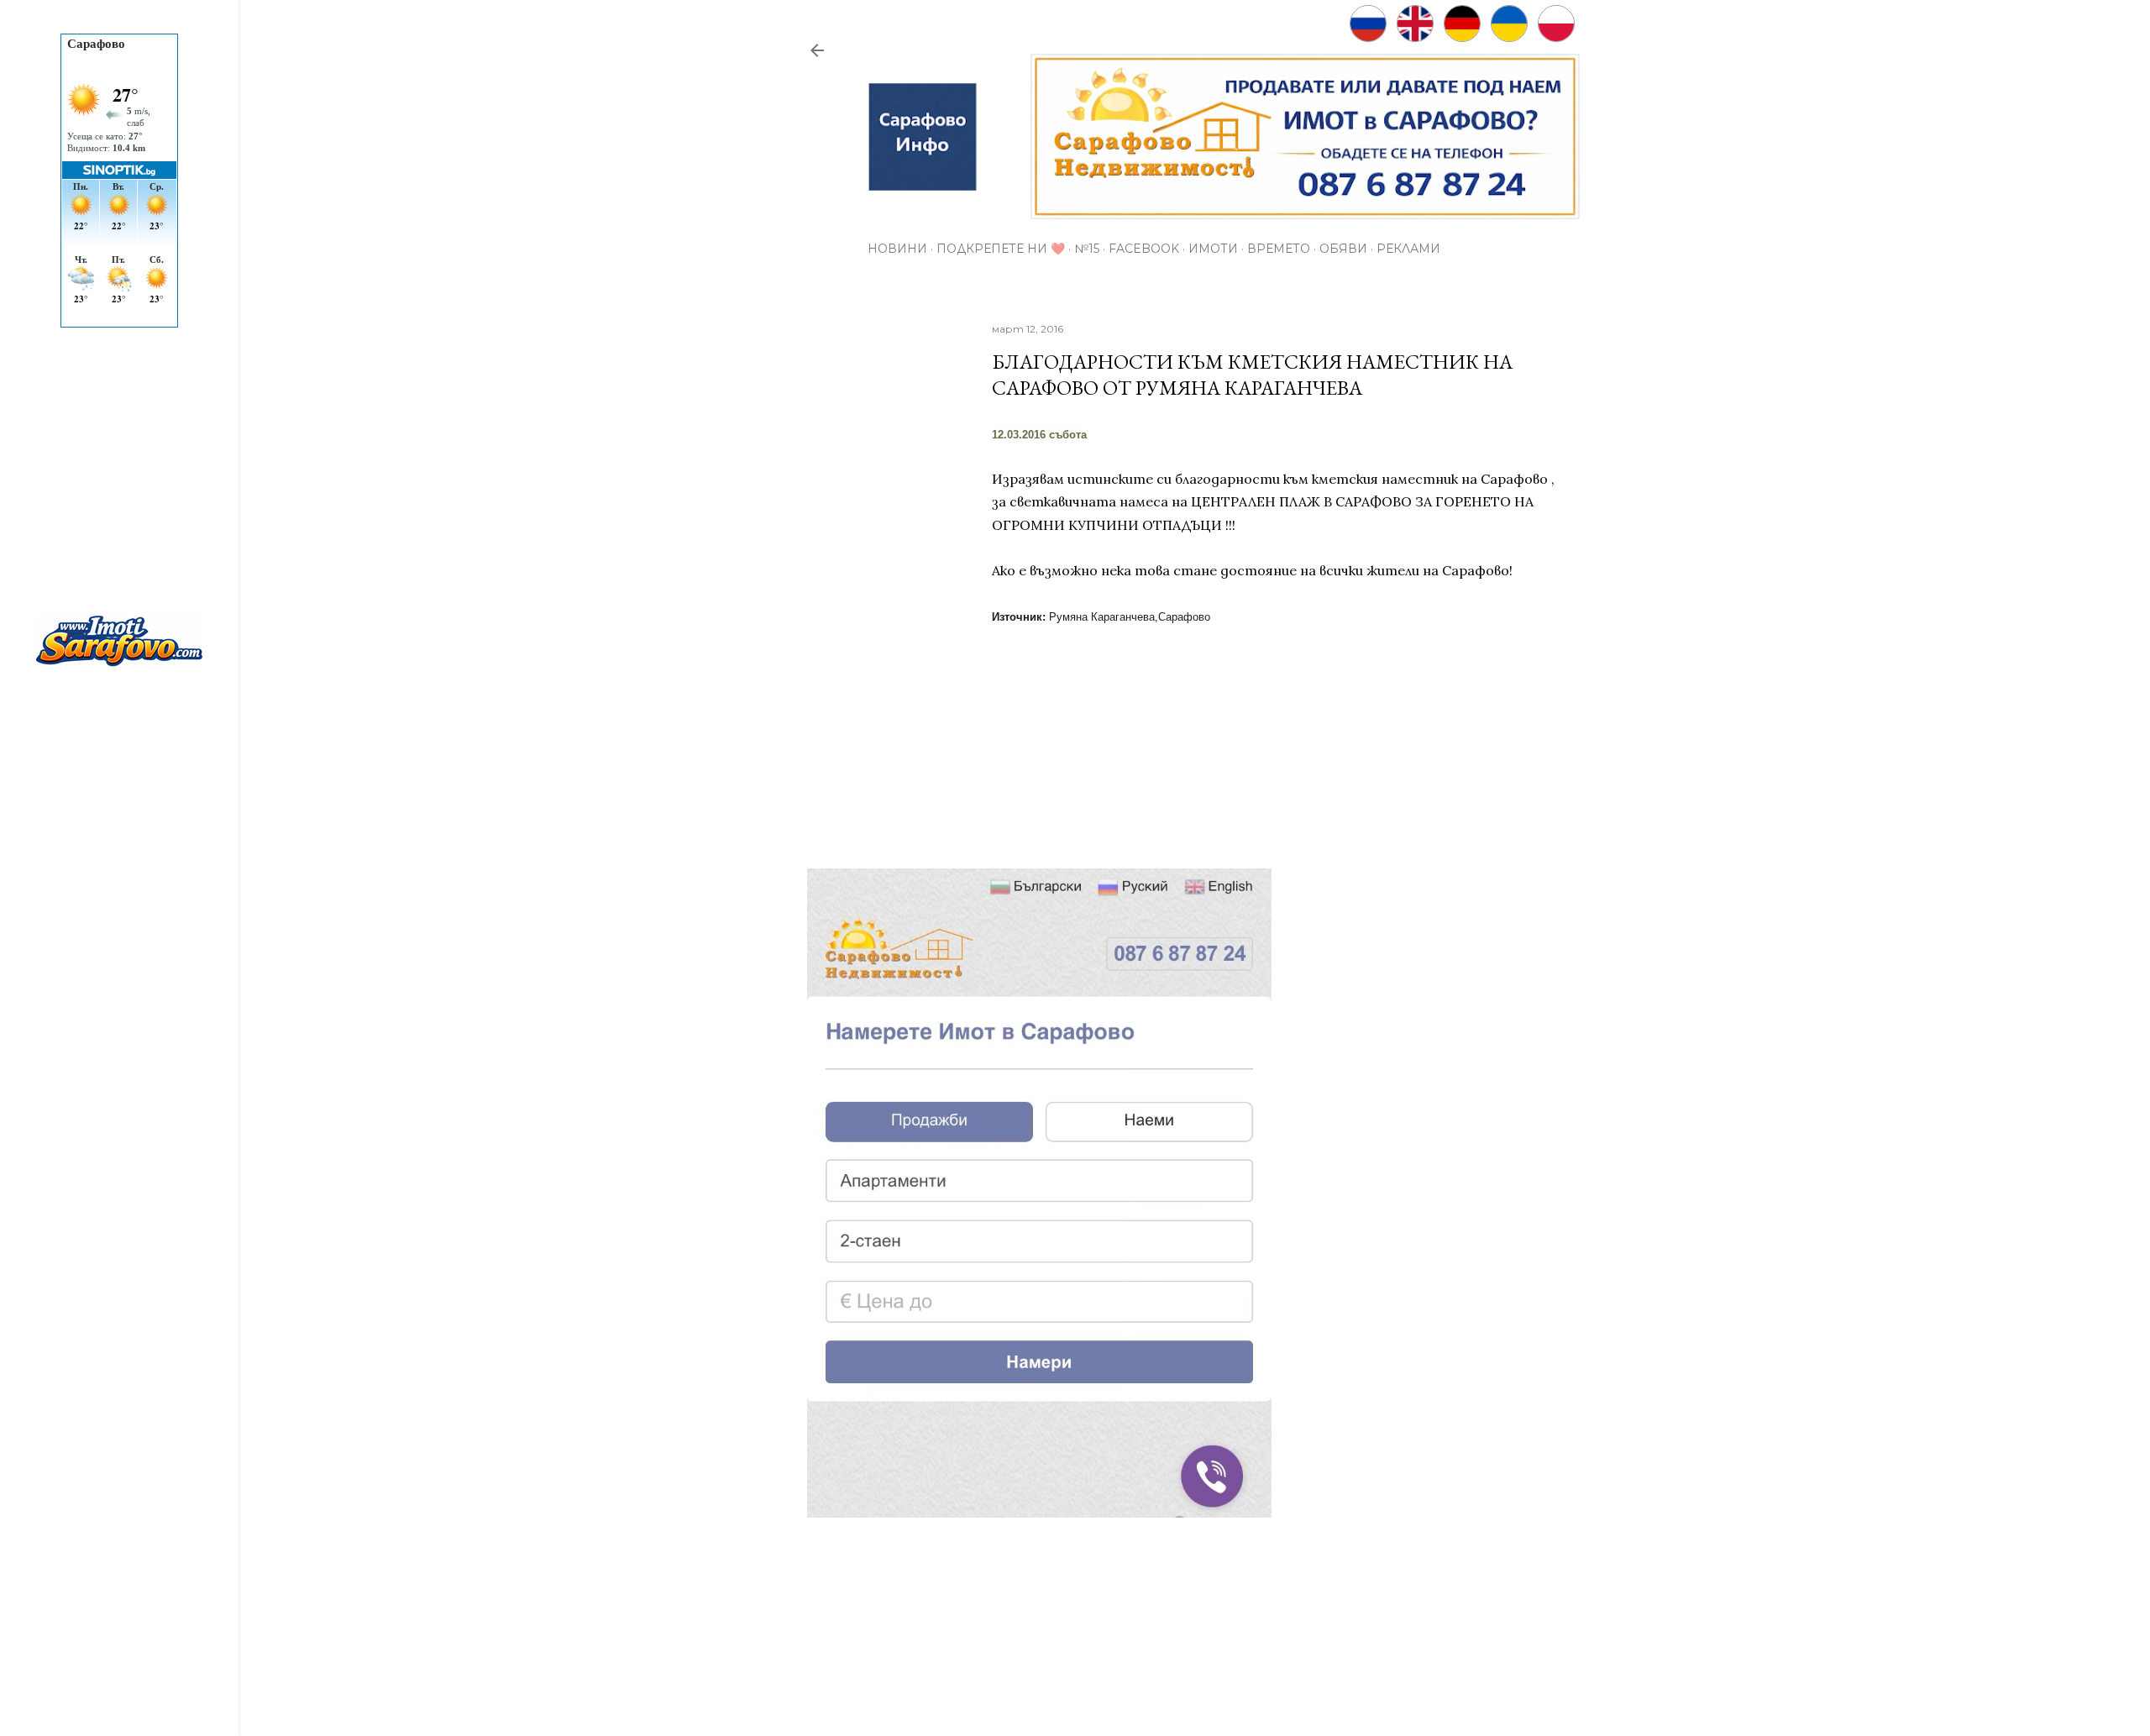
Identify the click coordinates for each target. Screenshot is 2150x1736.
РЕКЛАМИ (1408, 249)
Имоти (1213, 249)
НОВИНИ (897, 249)
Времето (1279, 249)
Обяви (1343, 249)
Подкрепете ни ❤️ (1001, 249)
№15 (1087, 249)
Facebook (1144, 249)
